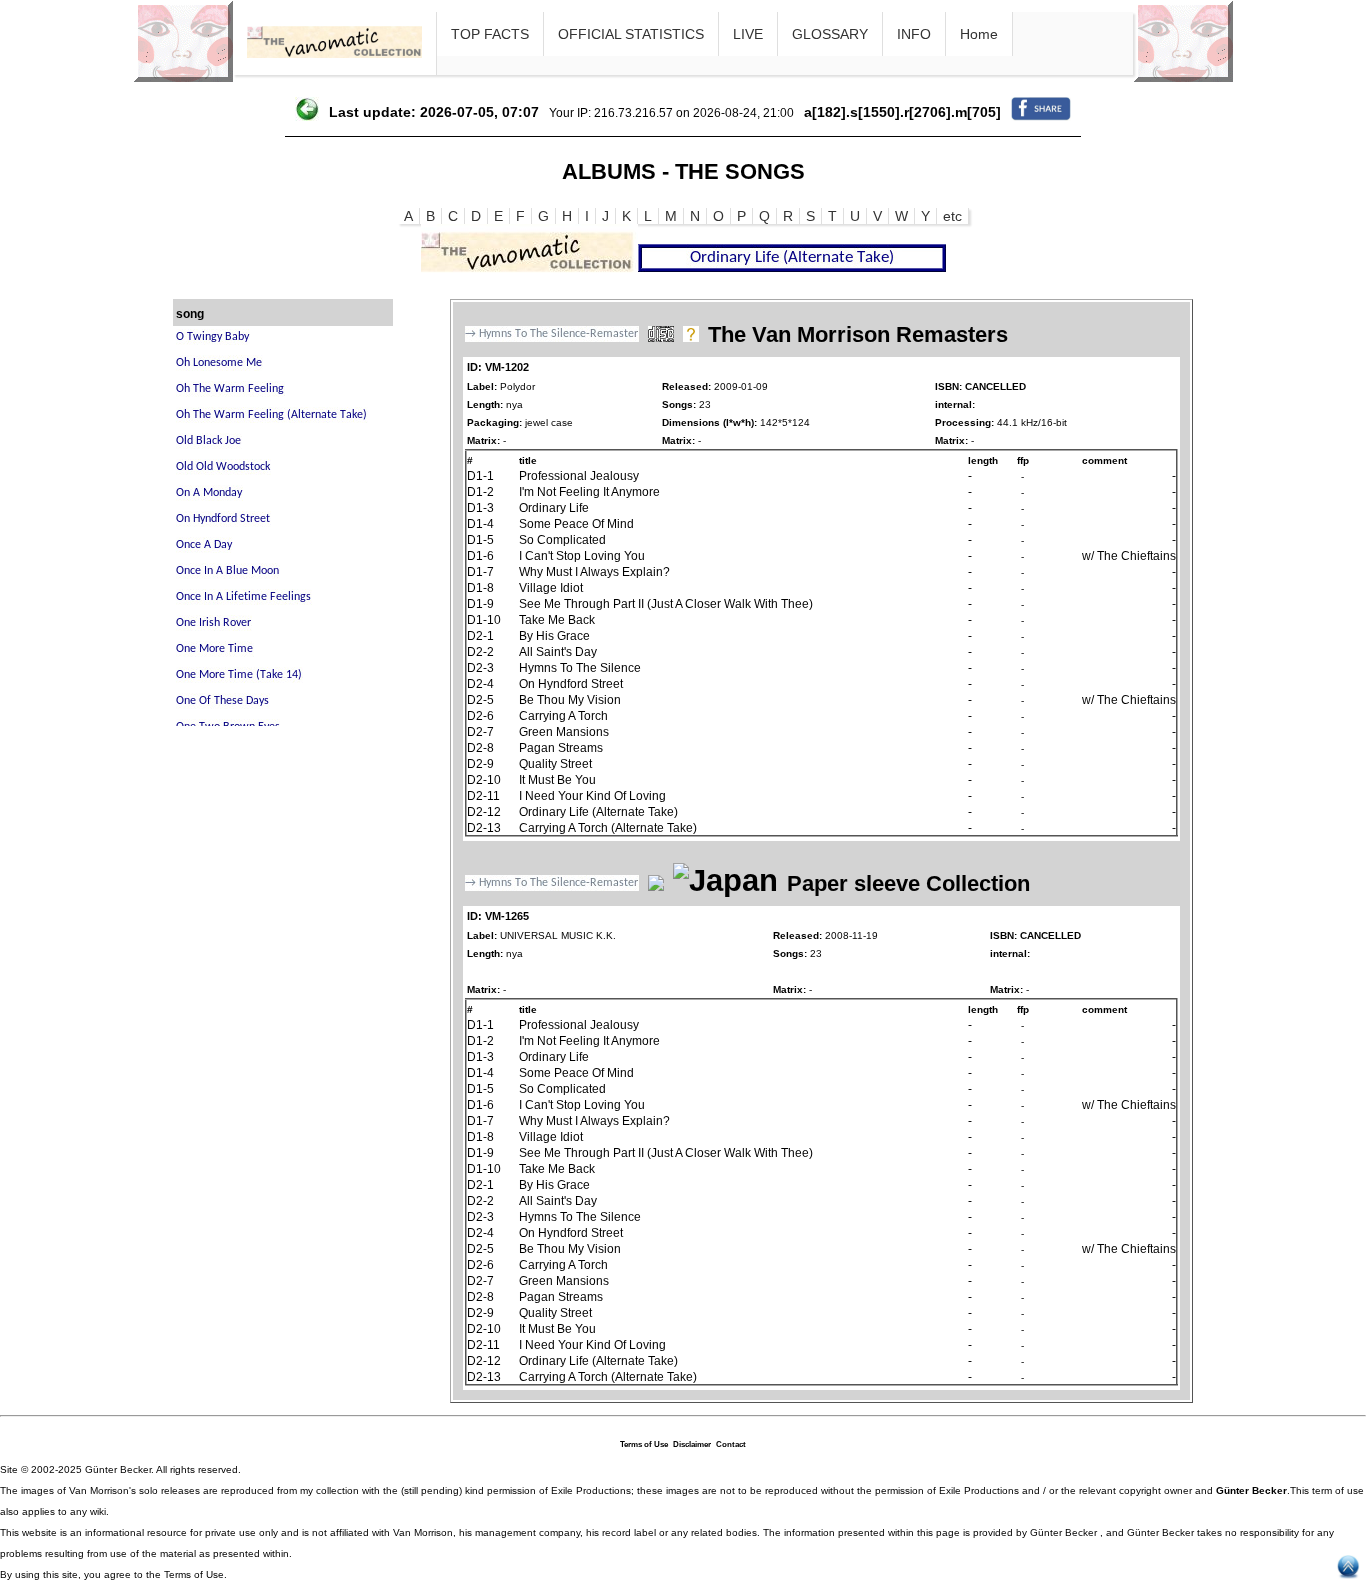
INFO (914, 34)
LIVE (748, 34)
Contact (731, 1444)
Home (979, 34)
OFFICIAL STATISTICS (631, 34)
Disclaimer (692, 1444)
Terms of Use (644, 1444)
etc (952, 216)
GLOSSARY (830, 34)
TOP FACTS (490, 34)
